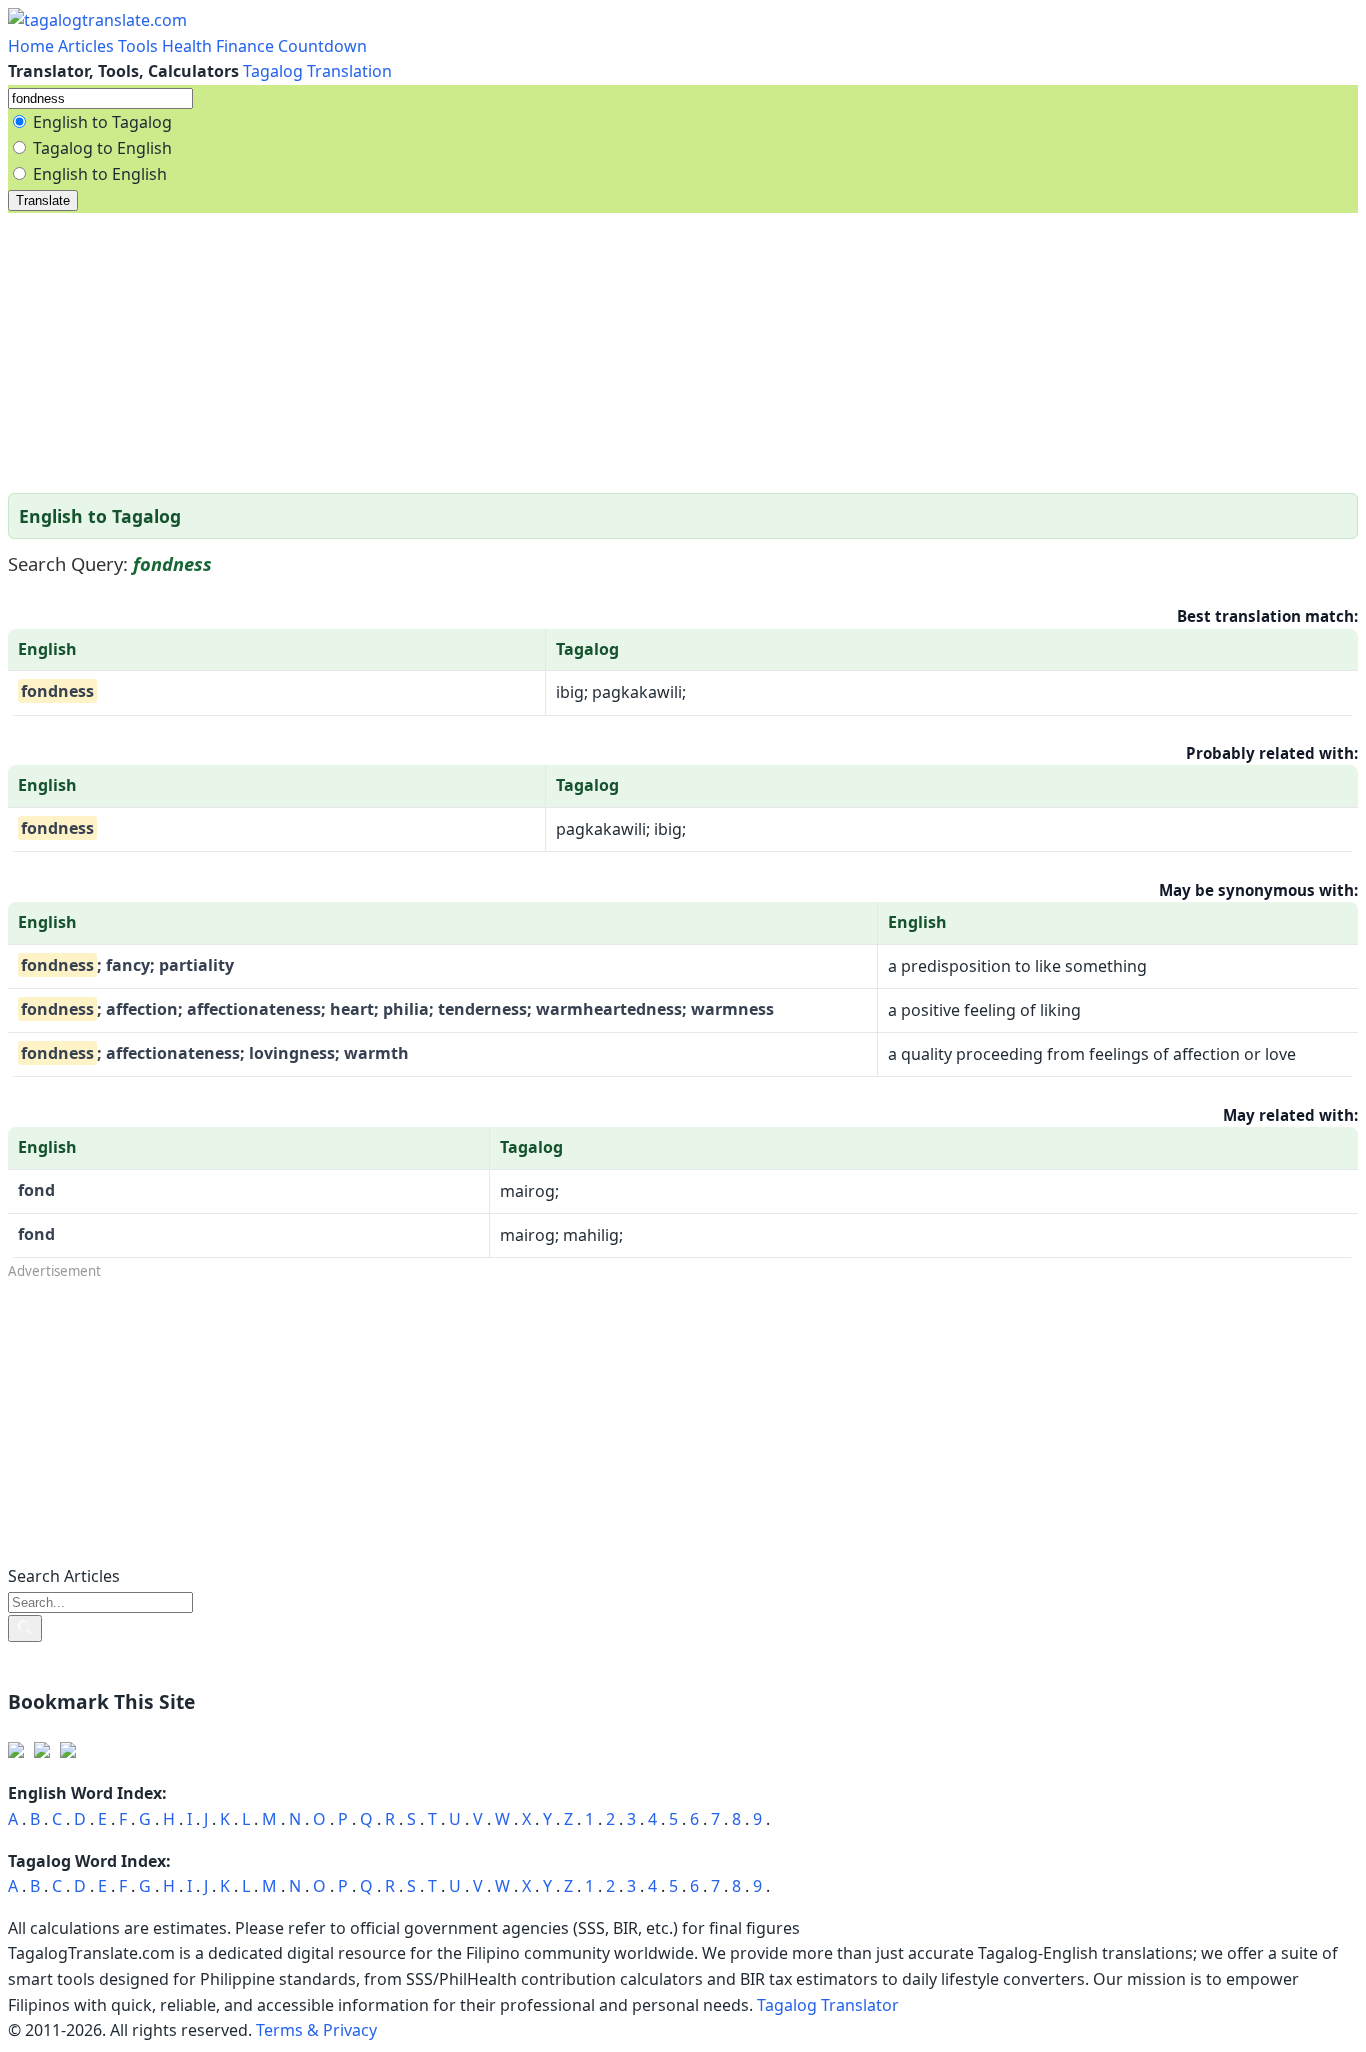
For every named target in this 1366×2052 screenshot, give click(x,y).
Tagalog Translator (828, 2005)
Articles (86, 46)
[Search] (25, 1628)
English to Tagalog (102, 122)
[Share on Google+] (68, 1752)
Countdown (322, 46)
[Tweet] (42, 1752)
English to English (100, 174)
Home (33, 46)
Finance (245, 46)
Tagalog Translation (317, 71)
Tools (138, 46)
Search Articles (64, 1576)
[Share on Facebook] (16, 1752)
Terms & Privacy (316, 2030)
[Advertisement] (608, 353)
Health (187, 46)
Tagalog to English (102, 148)
